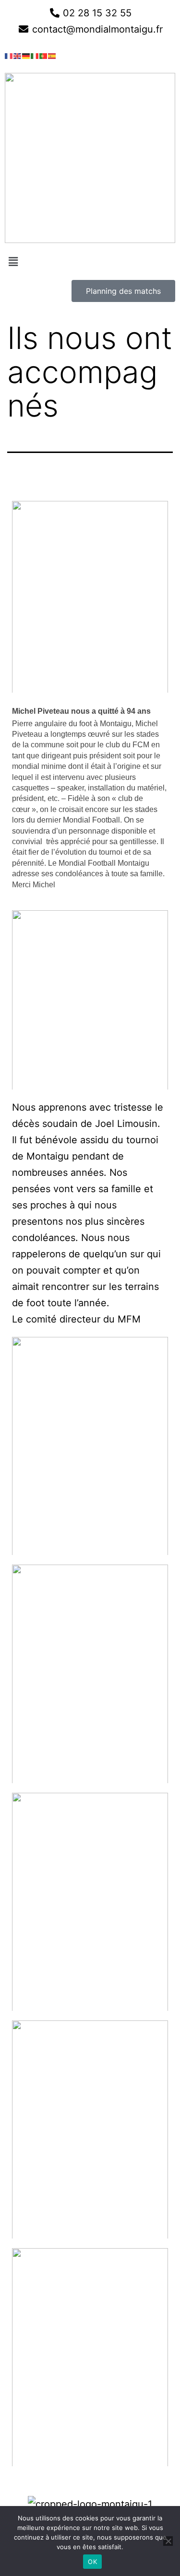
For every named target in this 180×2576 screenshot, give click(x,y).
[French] (9, 55)
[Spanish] (52, 55)
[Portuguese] (44, 55)
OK (92, 2562)
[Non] (168, 2541)
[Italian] (35, 55)
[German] (26, 55)
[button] (90, 261)
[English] (18, 55)
